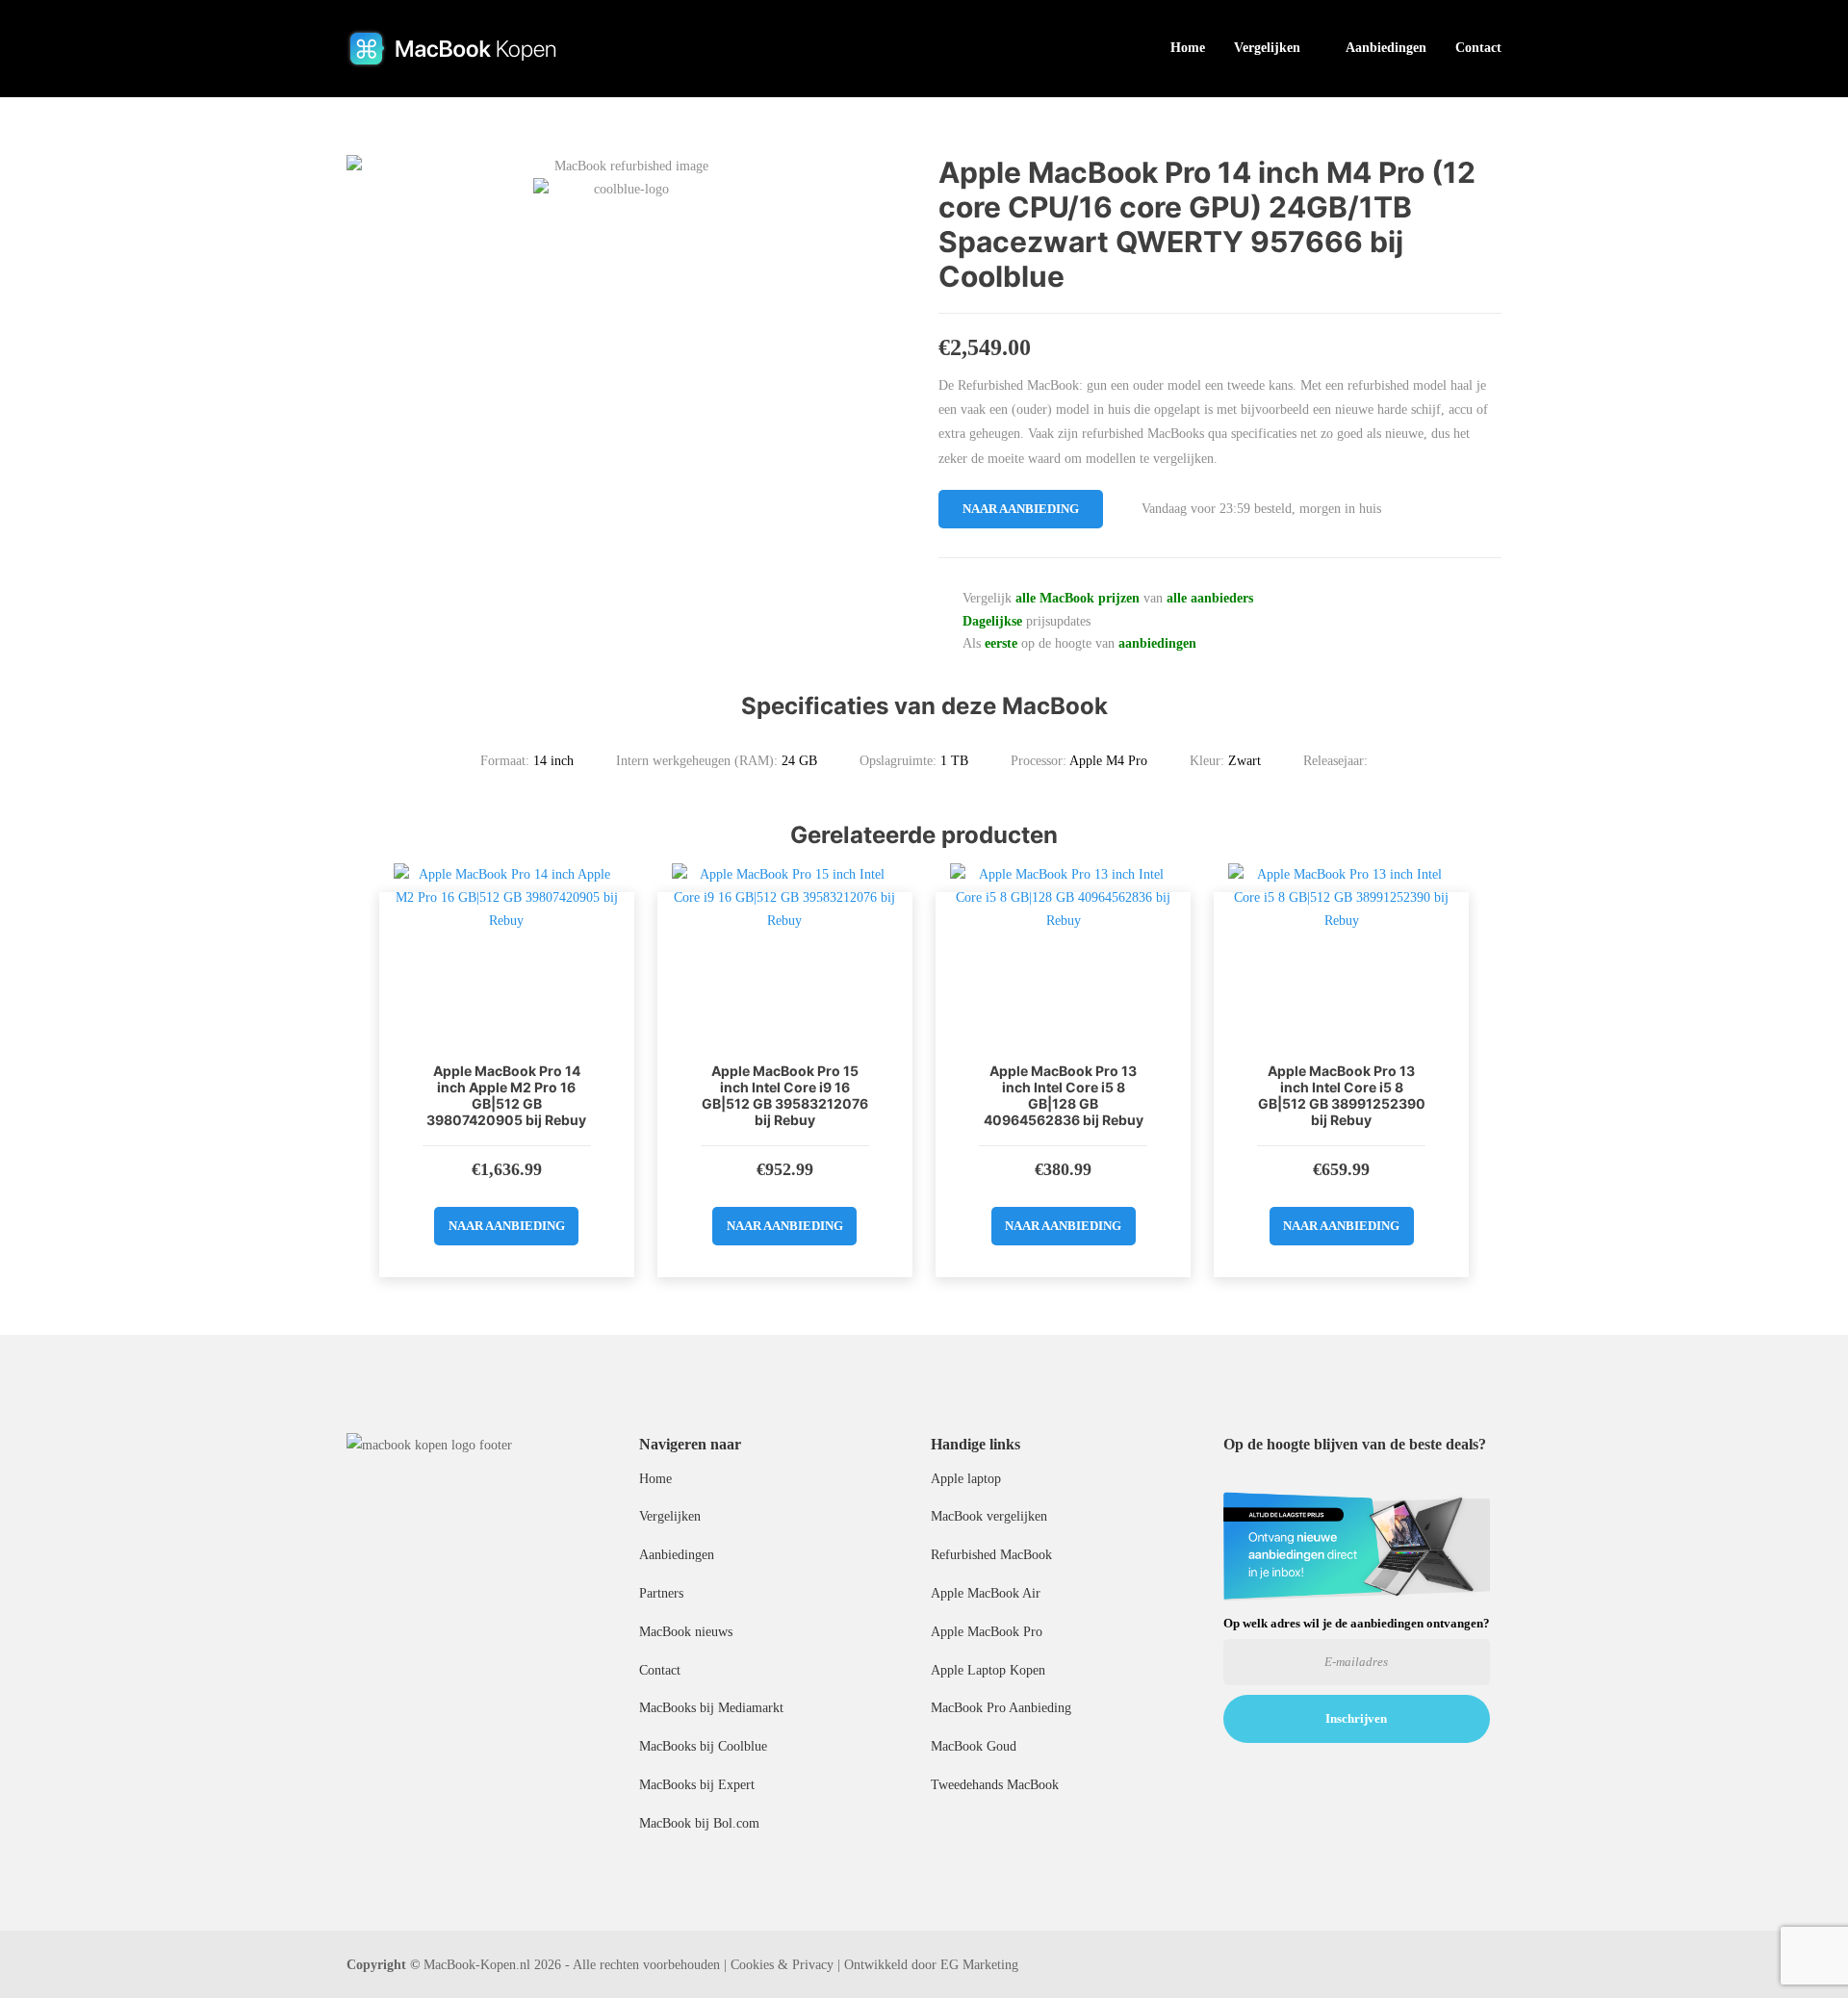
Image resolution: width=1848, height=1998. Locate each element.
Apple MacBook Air (986, 1593)
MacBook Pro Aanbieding (1001, 1708)
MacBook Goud (974, 1746)
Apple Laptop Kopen (988, 1670)
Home (1188, 48)
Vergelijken (1267, 48)
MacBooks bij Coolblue (703, 1746)
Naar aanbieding (1021, 509)
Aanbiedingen (1386, 48)
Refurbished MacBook (991, 1555)
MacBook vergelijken (989, 1516)
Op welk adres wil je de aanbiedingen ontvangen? (1357, 1623)
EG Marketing (979, 1965)
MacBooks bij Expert (697, 1785)
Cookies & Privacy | (785, 1965)
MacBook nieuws (686, 1632)
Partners (661, 1593)
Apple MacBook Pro (987, 1632)
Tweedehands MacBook (995, 1785)
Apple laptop (966, 1479)
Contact (1478, 48)
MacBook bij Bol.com (699, 1823)
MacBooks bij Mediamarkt (711, 1708)
